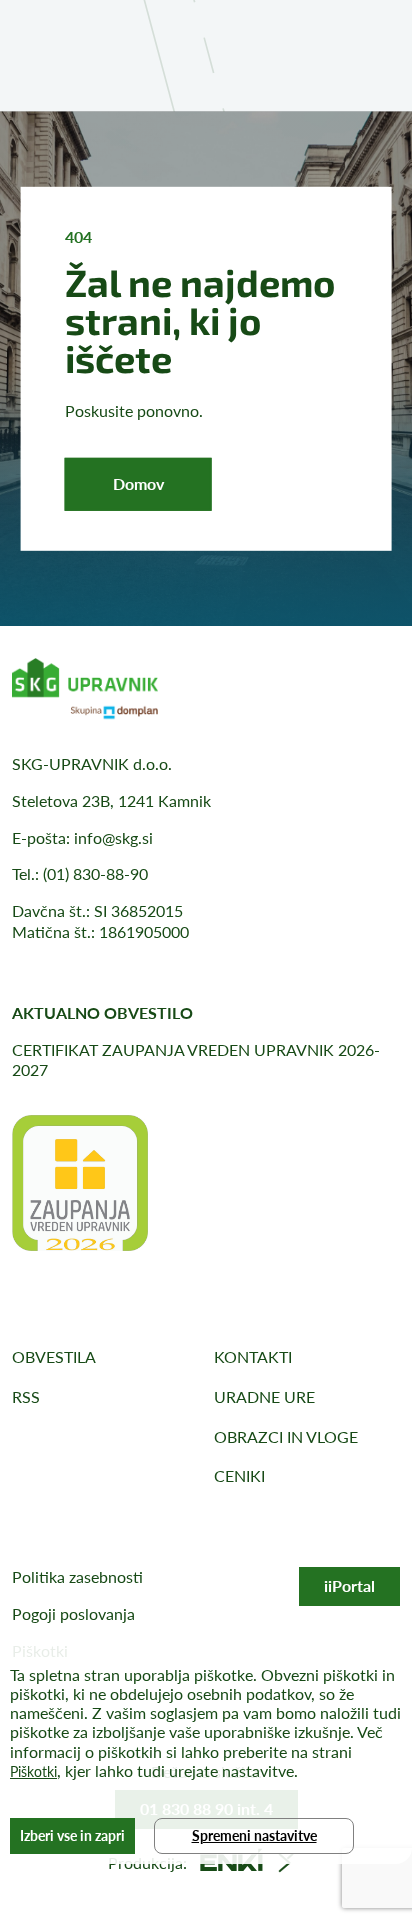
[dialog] (206, 1754)
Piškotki (33, 1771)
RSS (26, 1396)
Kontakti (253, 1356)
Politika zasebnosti (77, 1576)
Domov (138, 483)
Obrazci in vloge (286, 1436)
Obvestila (54, 1356)
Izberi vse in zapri (72, 1835)
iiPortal (349, 1585)
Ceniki (239, 1475)
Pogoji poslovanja (73, 1613)
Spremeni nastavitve (254, 1835)
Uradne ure (264, 1396)
